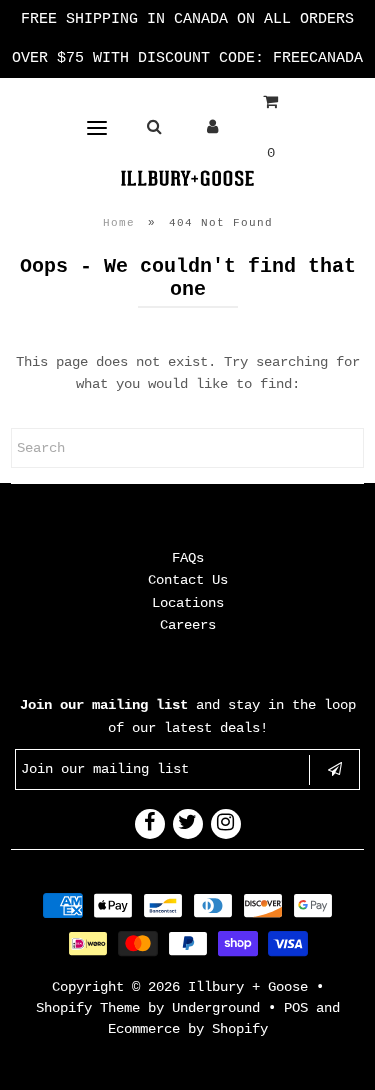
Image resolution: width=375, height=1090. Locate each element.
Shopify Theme (88, 1008)
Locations (188, 603)
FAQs (188, 558)
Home (119, 223)
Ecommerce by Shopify (188, 1029)
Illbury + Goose (252, 987)
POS (296, 1008)
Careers (188, 625)
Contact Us (188, 580)
